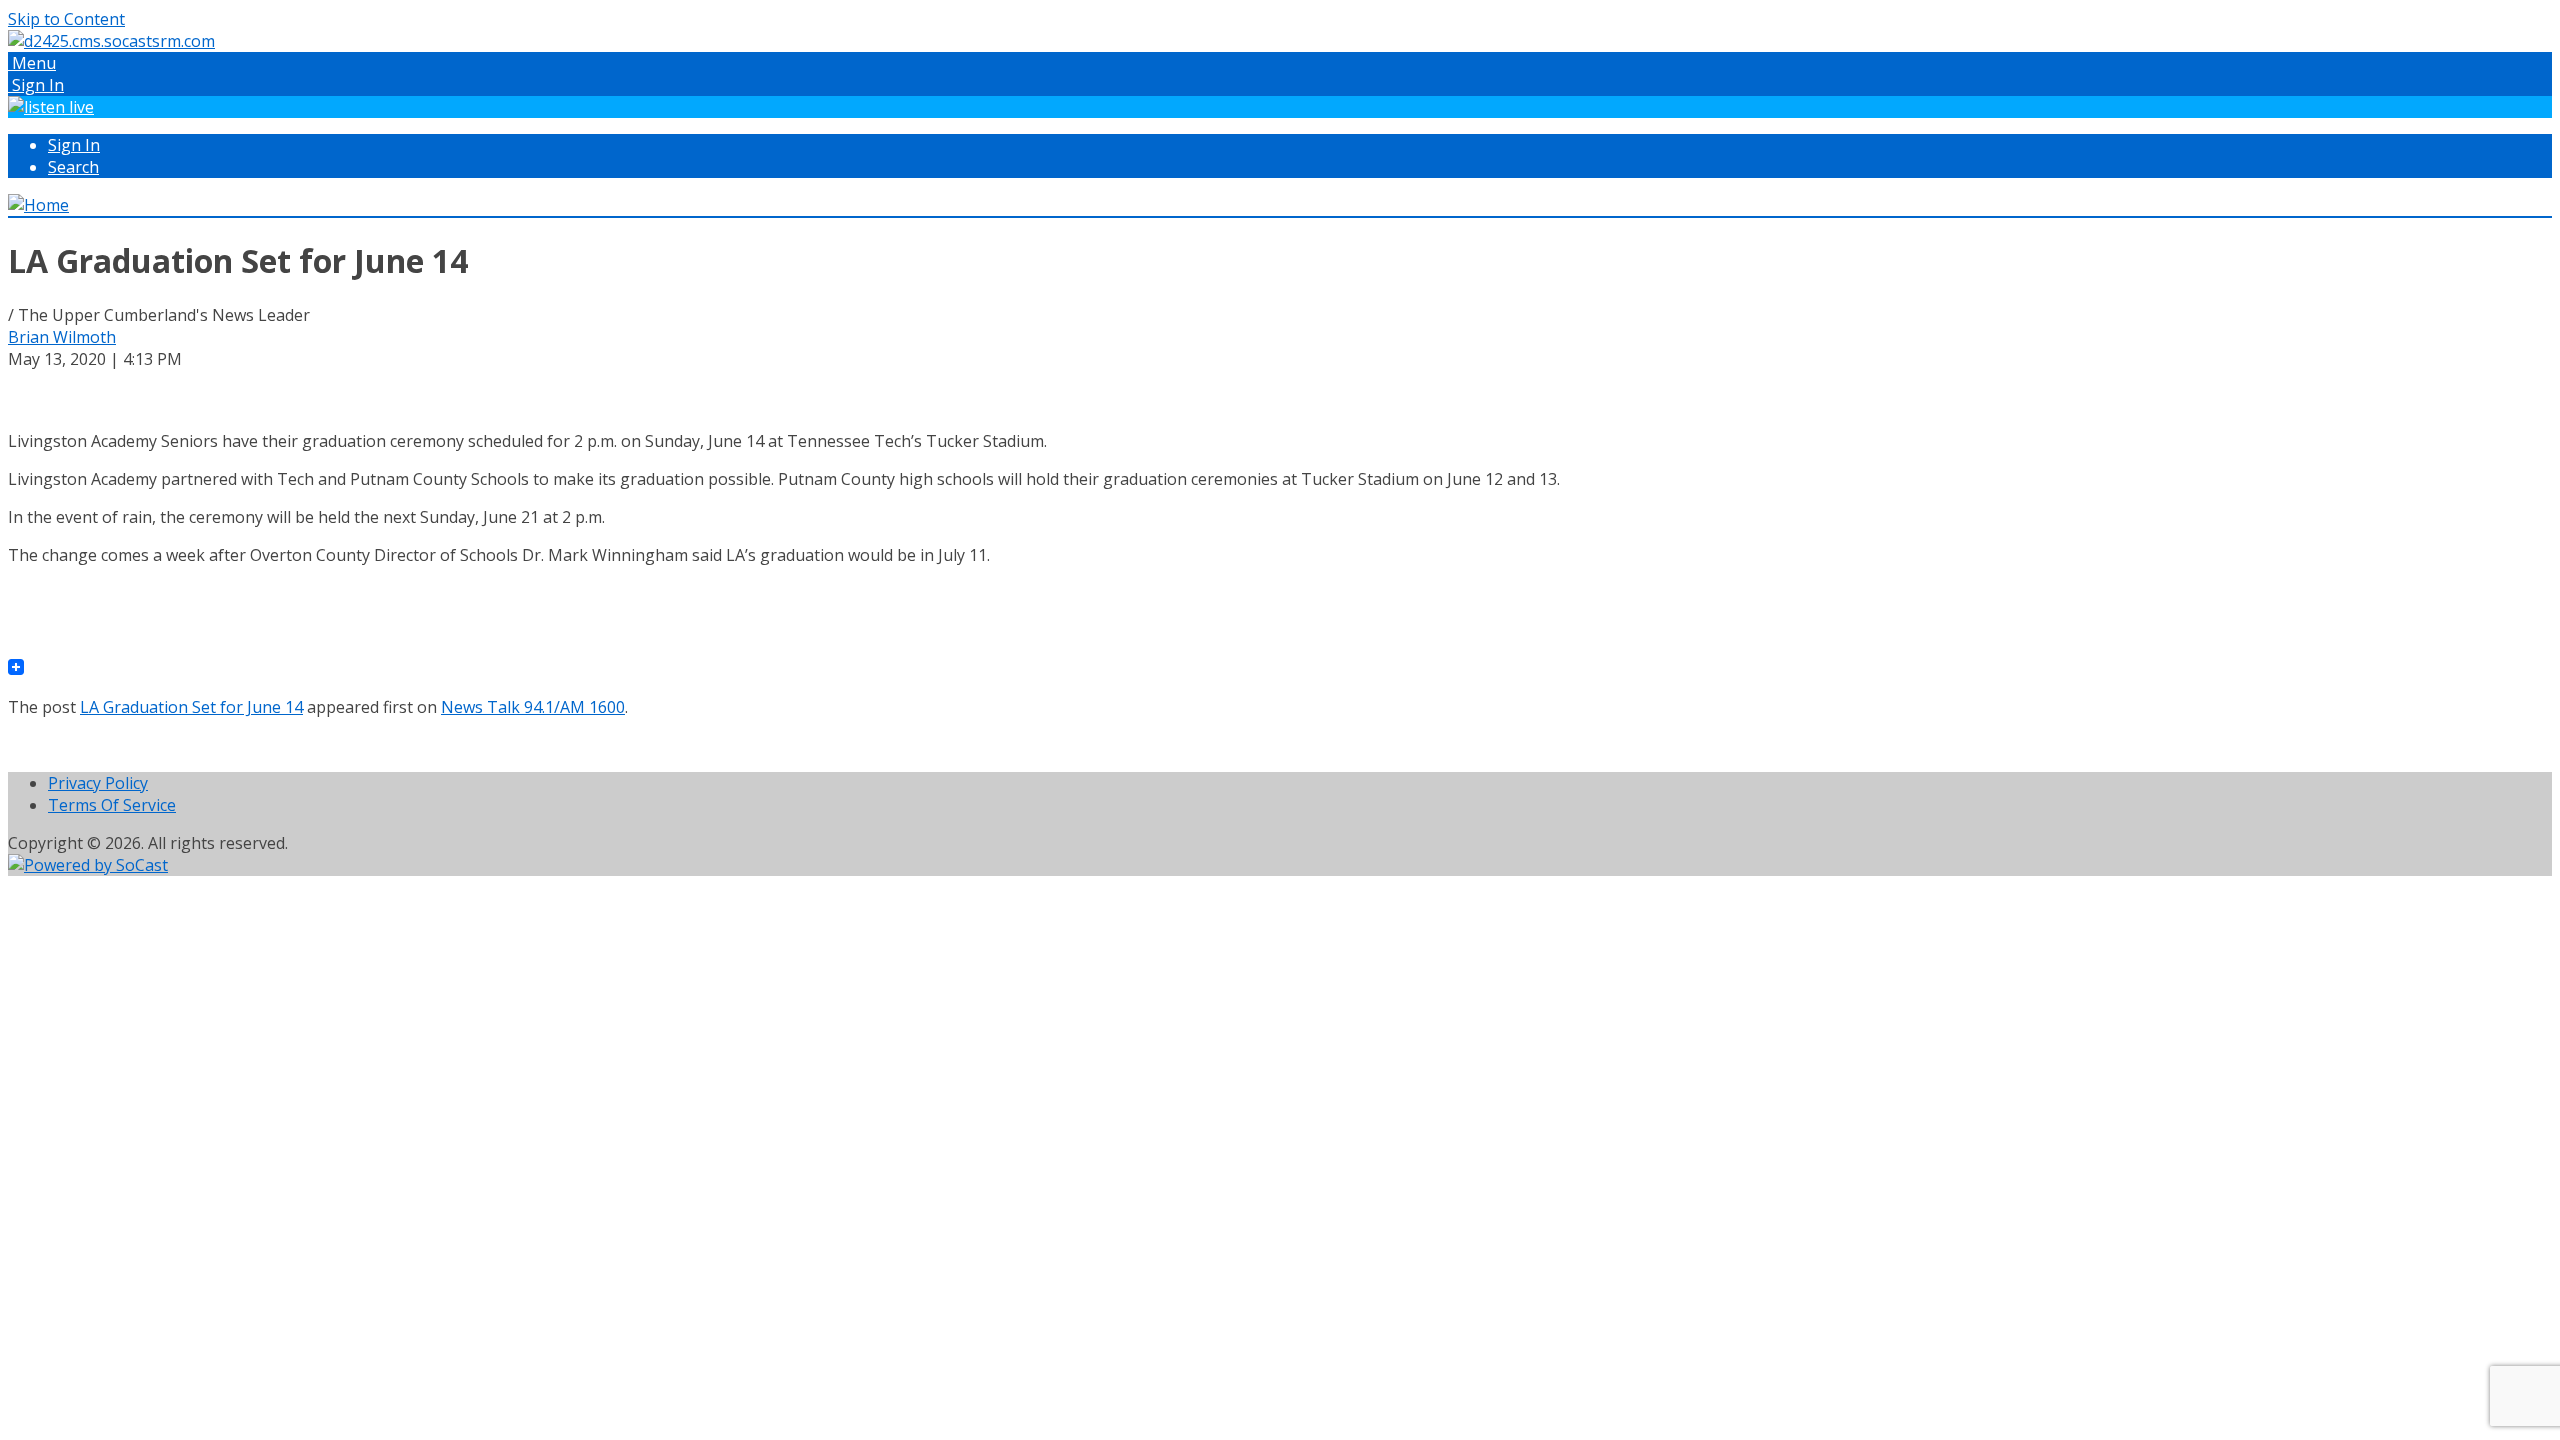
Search (73, 167)
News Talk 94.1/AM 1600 (533, 707)
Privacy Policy (98, 783)
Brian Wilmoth (62, 337)
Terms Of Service (112, 805)
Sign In (74, 145)
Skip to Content (66, 19)
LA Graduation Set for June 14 (191, 707)
